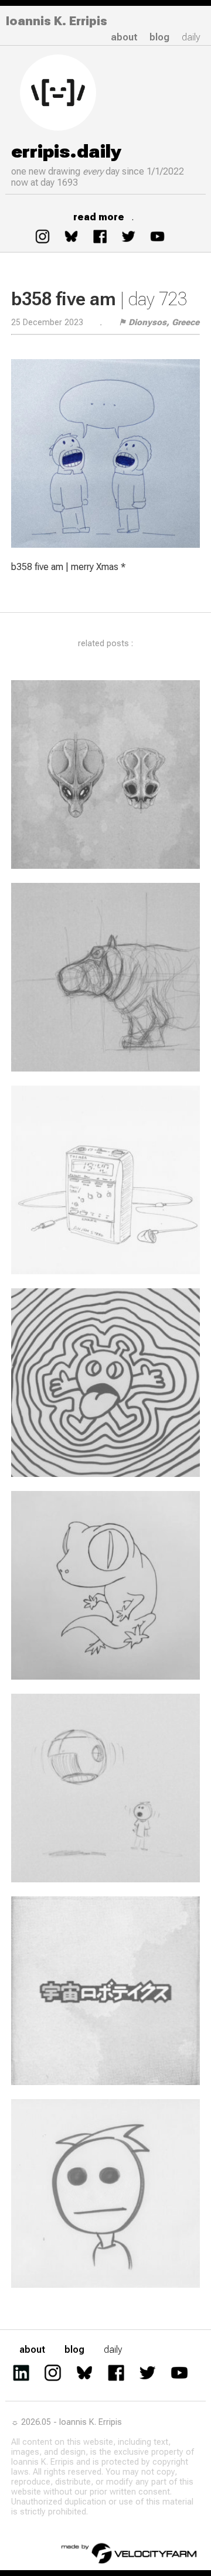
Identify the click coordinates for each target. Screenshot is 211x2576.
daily (191, 37)
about (124, 37)
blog (159, 37)
